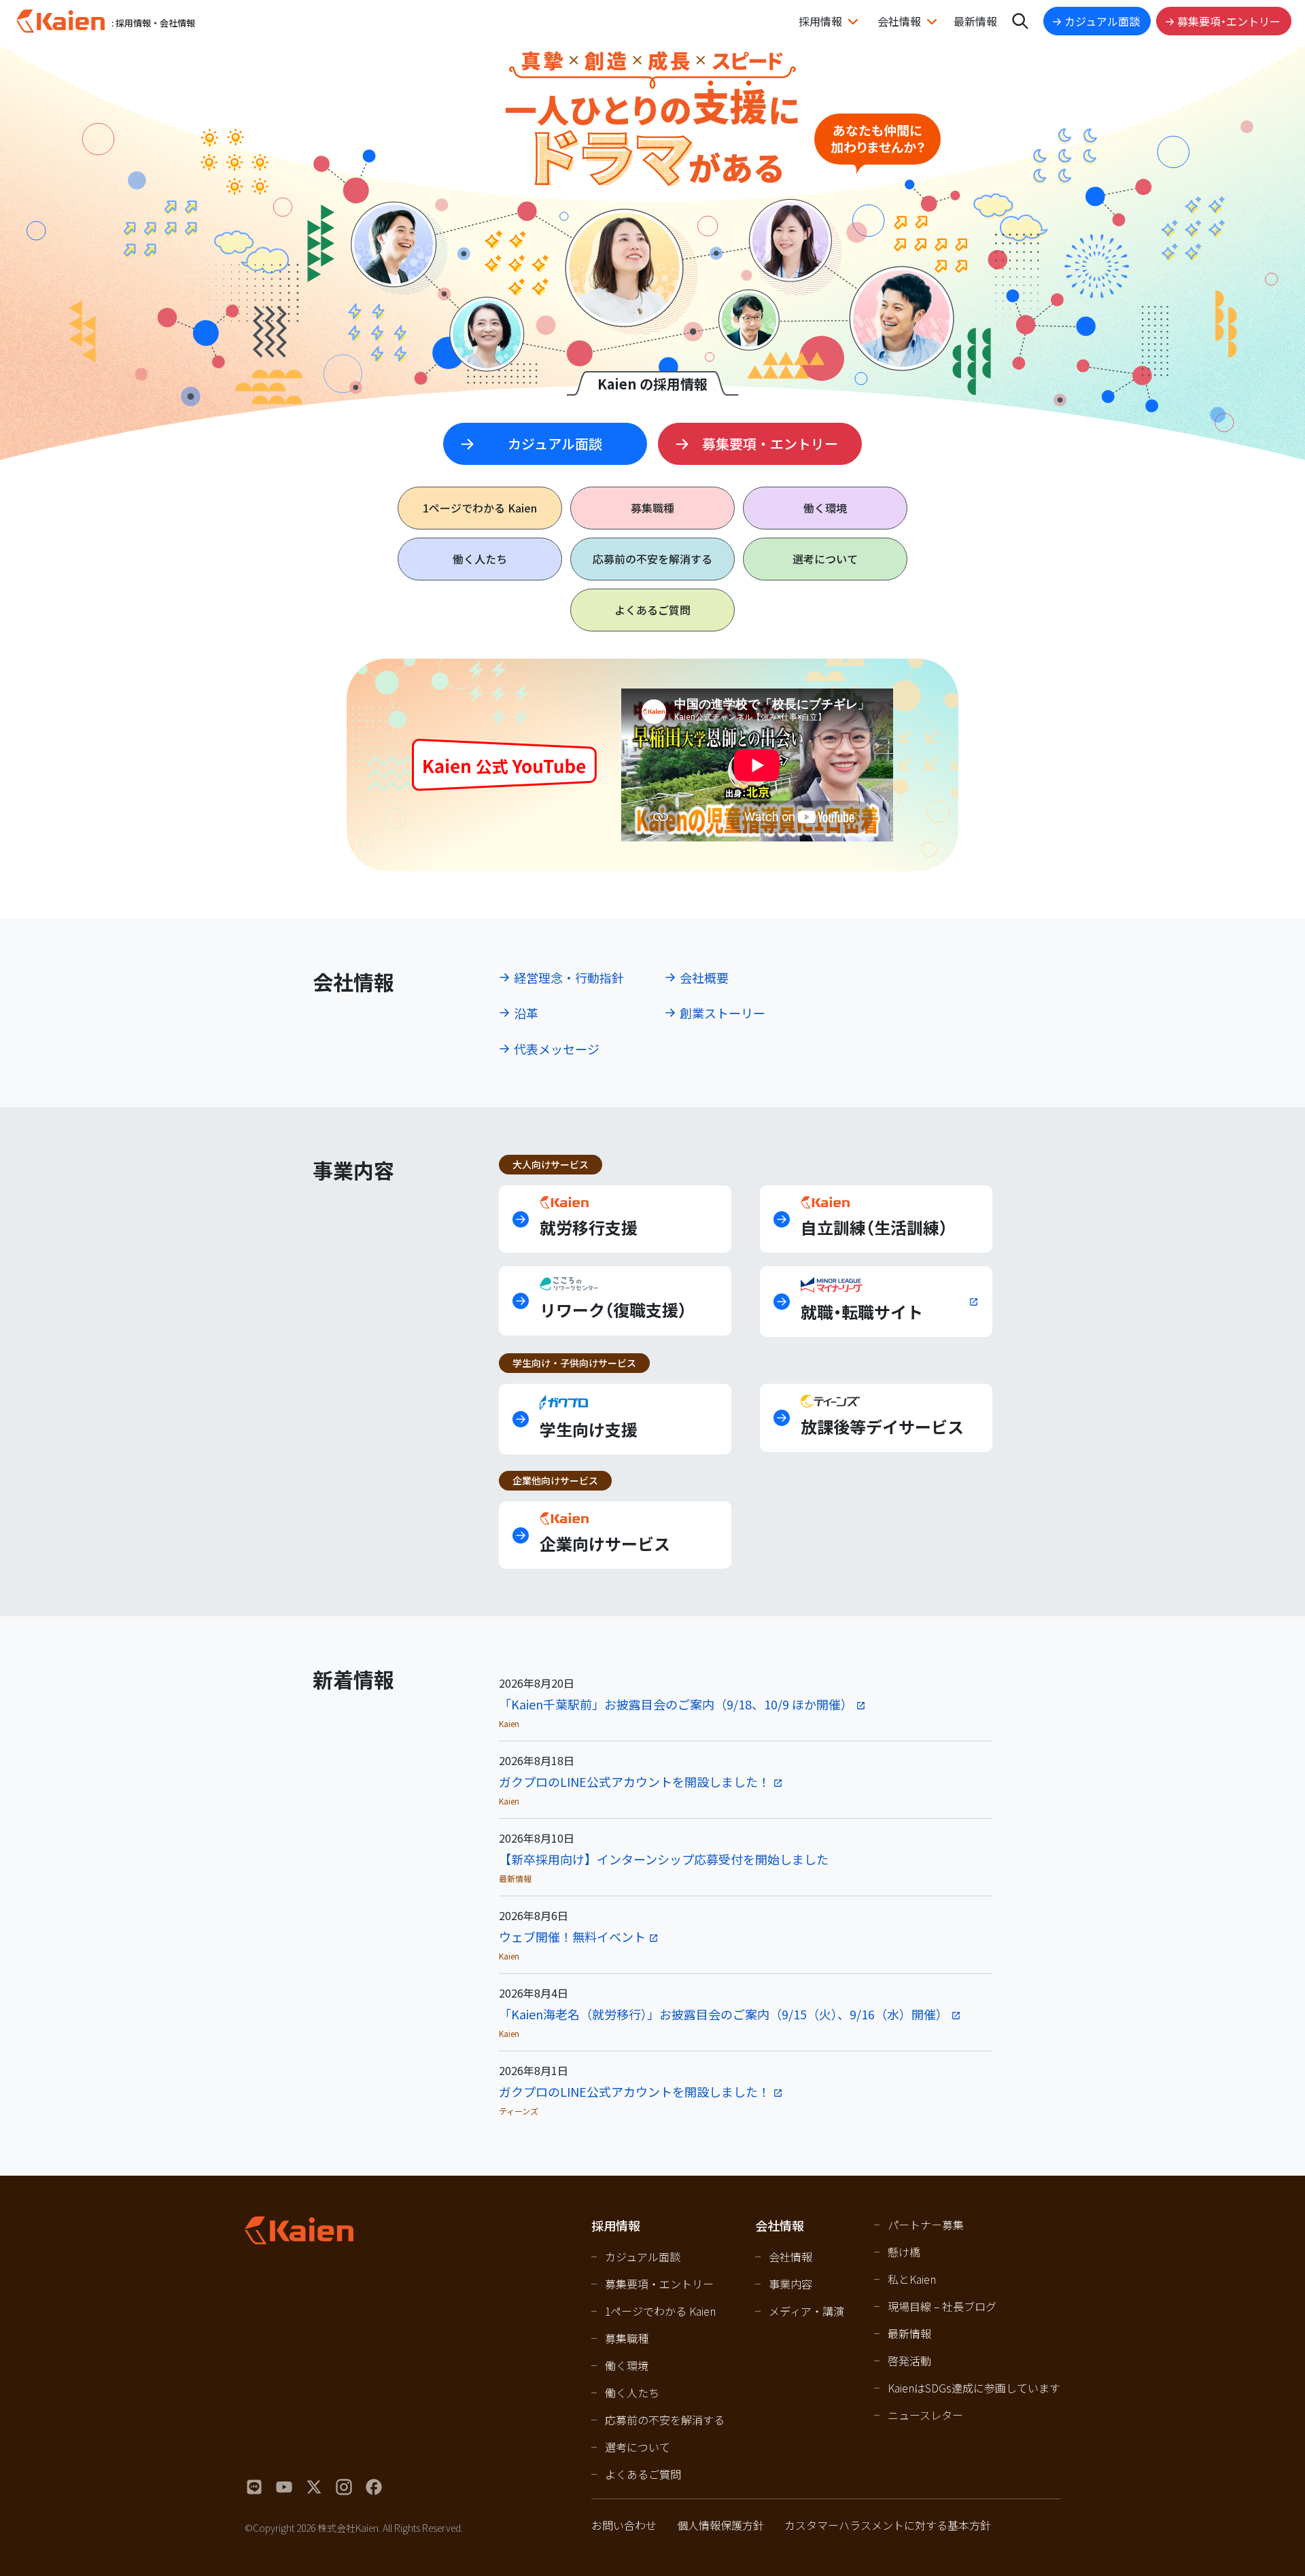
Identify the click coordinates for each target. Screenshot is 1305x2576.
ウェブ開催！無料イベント (572, 1936)
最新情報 (975, 21)
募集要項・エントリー (1229, 21)
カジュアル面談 (1102, 21)
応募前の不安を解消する (652, 559)
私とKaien (912, 2279)
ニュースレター (925, 2415)
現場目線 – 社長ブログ (942, 2306)
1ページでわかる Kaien (660, 2311)
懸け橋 (904, 2252)
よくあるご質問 (652, 610)
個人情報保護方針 (720, 2525)
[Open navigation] (1020, 21)
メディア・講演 (806, 2311)
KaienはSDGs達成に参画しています (974, 2388)
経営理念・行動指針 (569, 977)
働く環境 (825, 508)
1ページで (480, 508)
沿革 (526, 1013)
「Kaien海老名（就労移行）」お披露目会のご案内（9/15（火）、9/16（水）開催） (724, 2014)
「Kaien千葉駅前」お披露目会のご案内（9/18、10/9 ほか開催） (676, 1704)
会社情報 (899, 21)
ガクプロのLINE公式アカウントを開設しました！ (634, 1781)
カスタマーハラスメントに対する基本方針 (888, 2525)
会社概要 (704, 977)
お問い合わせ (624, 2525)
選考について (825, 559)
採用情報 (820, 21)
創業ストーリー (723, 1013)
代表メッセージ (557, 1049)
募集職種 (652, 508)
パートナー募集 (926, 2225)
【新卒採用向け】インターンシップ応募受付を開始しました (664, 1859)
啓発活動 (909, 2361)
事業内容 (790, 2284)
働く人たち (480, 559)
